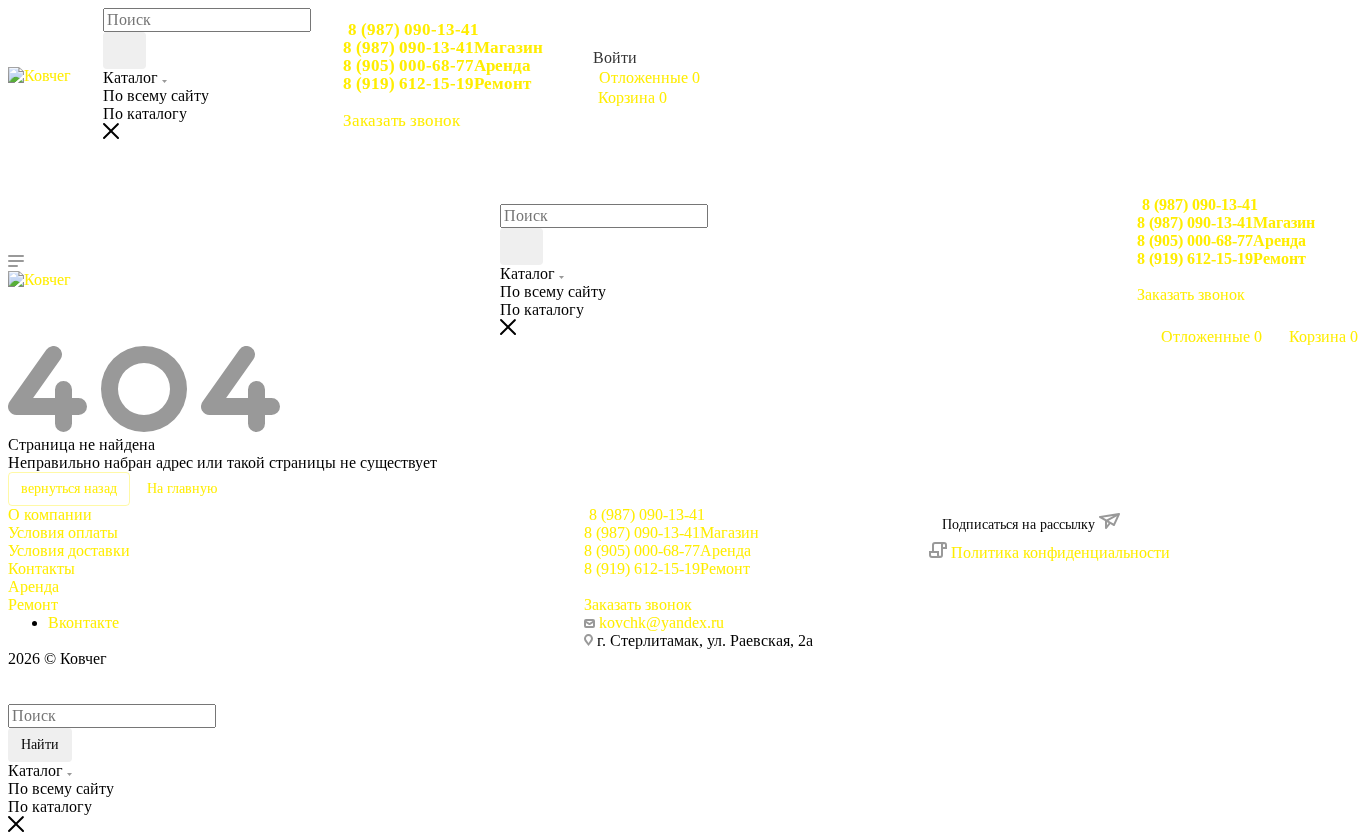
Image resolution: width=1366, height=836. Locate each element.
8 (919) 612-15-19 (437, 83)
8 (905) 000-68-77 (437, 65)
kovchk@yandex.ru (661, 622)
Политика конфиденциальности (1060, 552)
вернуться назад (69, 488)
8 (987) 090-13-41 (413, 29)
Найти (40, 744)
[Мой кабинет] (1146, 316)
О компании (50, 514)
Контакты (41, 568)
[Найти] (124, 50)
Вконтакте (83, 622)
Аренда (33, 586)
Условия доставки (69, 550)
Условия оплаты (63, 532)
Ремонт (33, 604)
